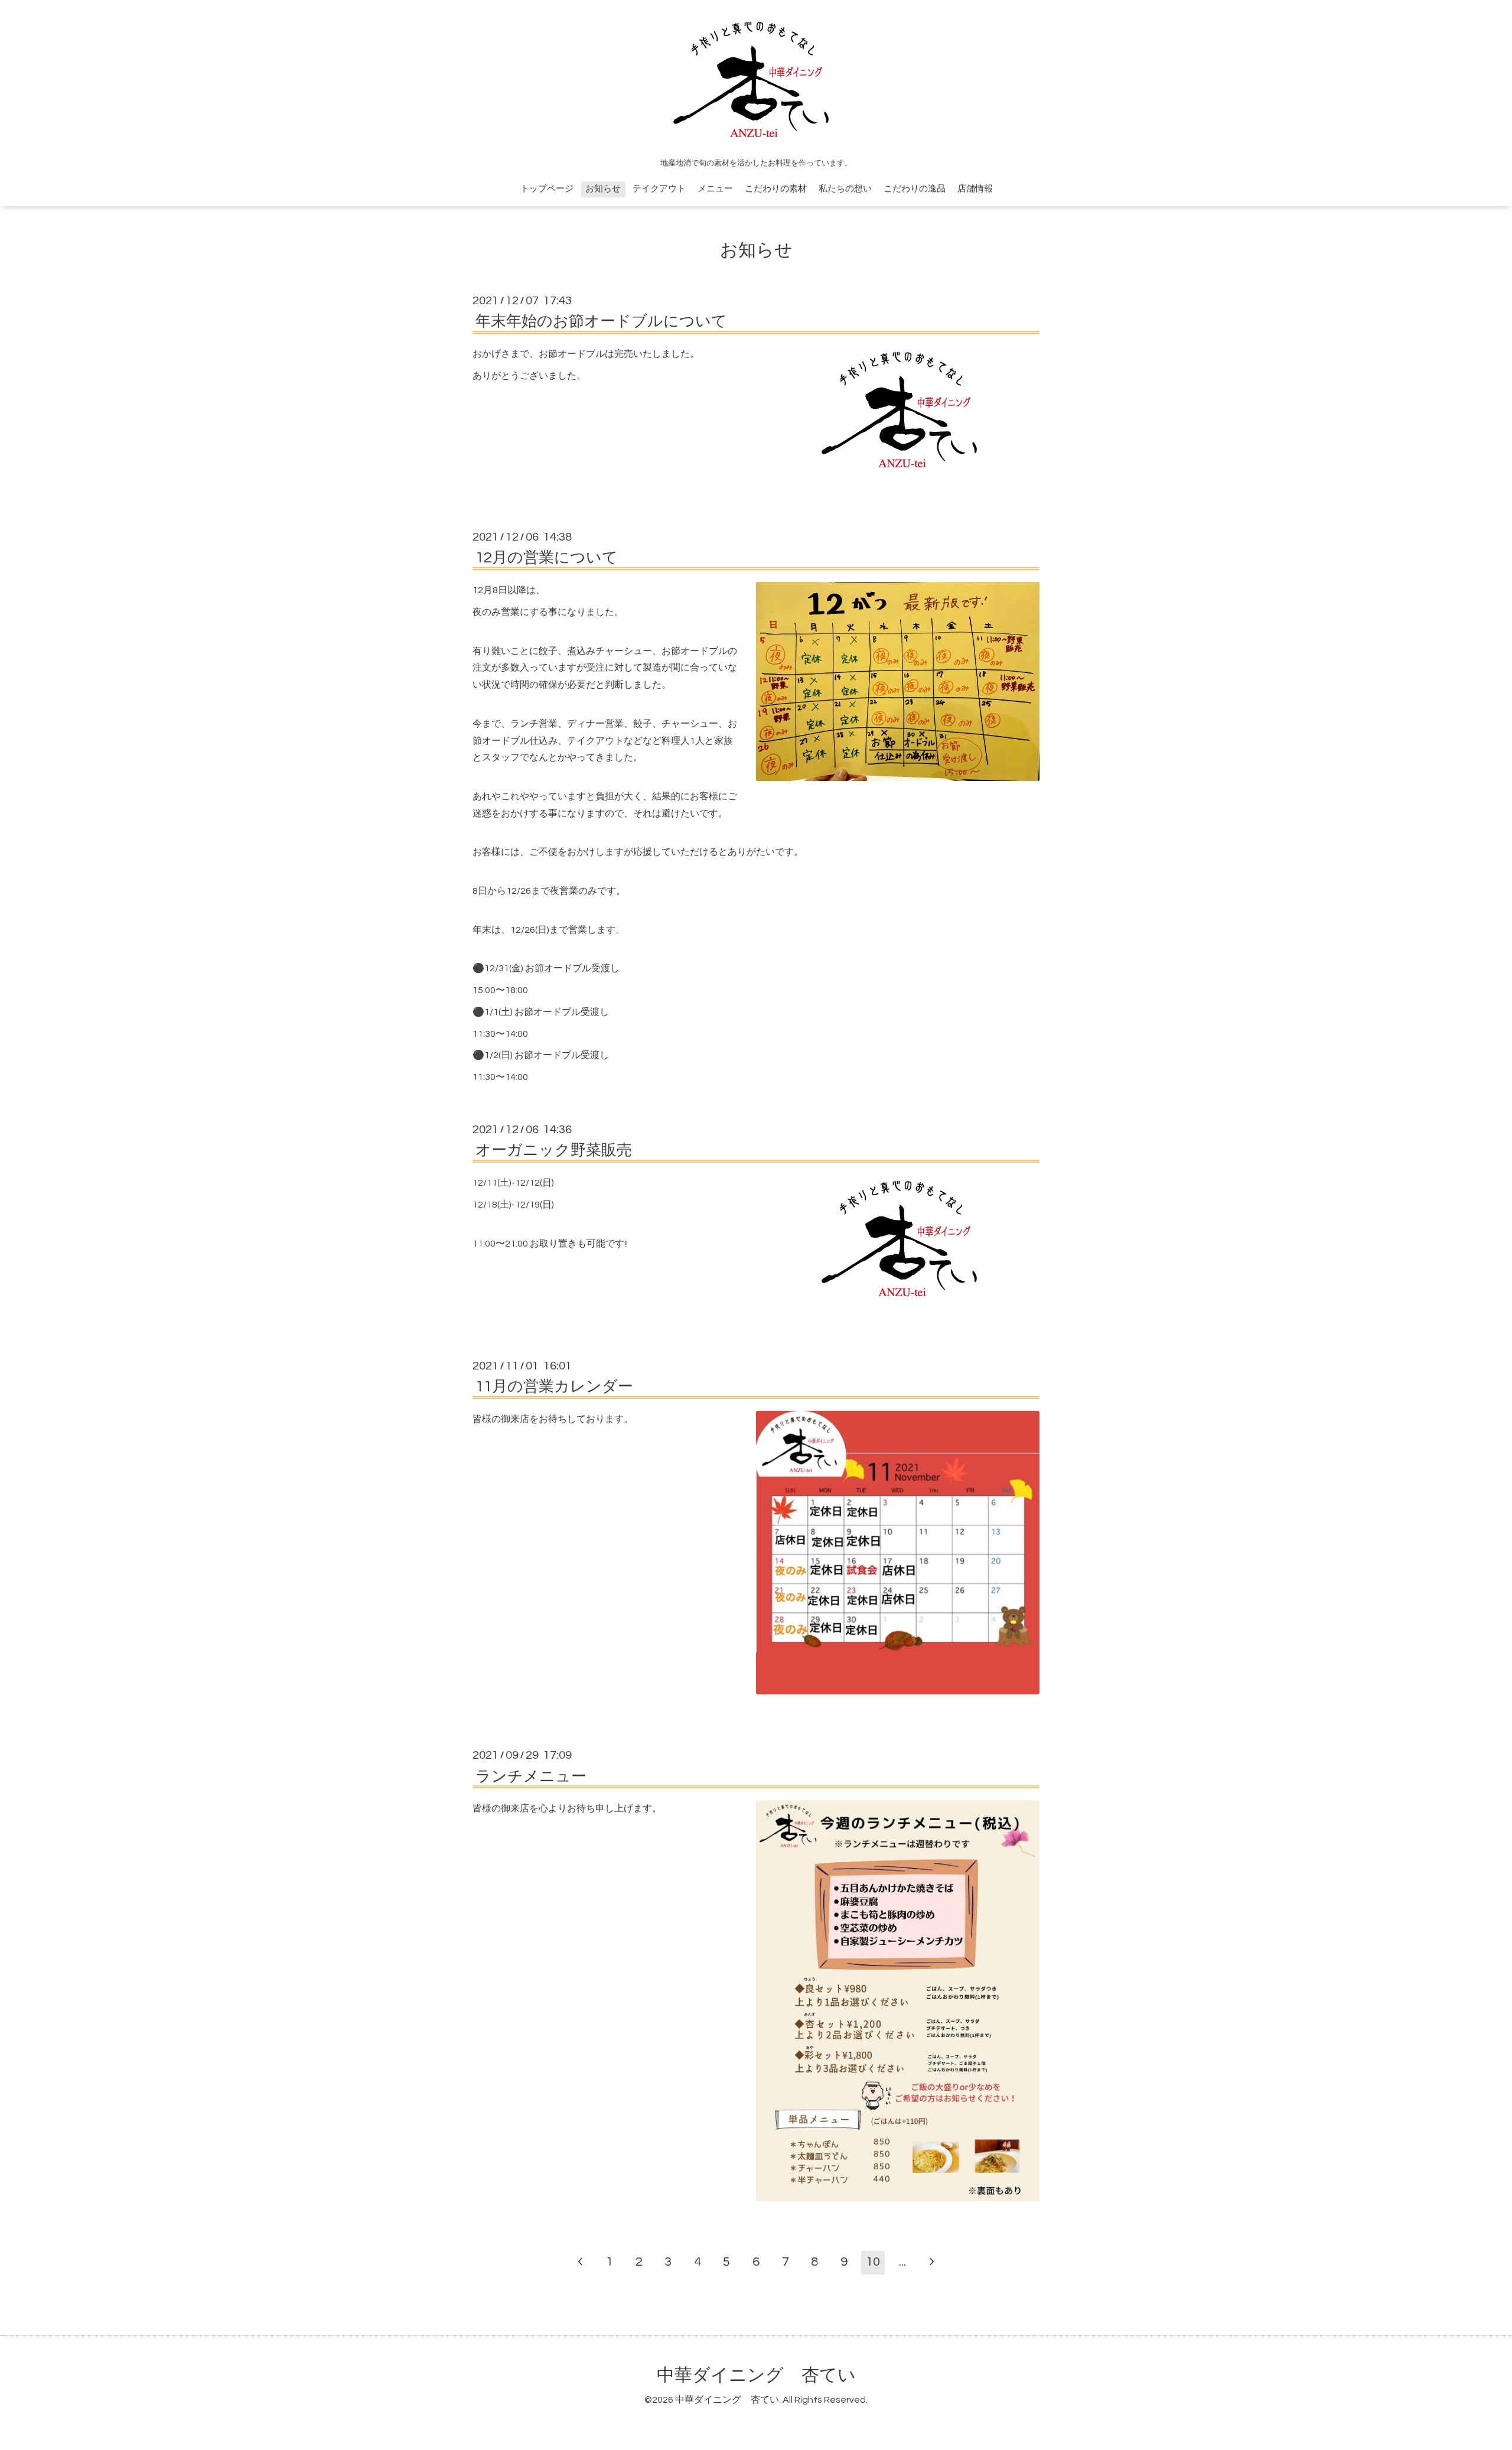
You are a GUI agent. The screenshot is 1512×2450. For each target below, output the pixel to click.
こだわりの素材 (776, 189)
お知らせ (603, 189)
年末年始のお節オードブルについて (601, 321)
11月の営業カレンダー (554, 1387)
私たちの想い (845, 189)
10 (873, 2262)
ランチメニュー (531, 1776)
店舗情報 (975, 189)
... (902, 2262)
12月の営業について (547, 558)
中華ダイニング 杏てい (756, 2375)
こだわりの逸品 (915, 189)
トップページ (547, 189)
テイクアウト (659, 189)
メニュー (715, 189)
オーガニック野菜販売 (554, 1150)
